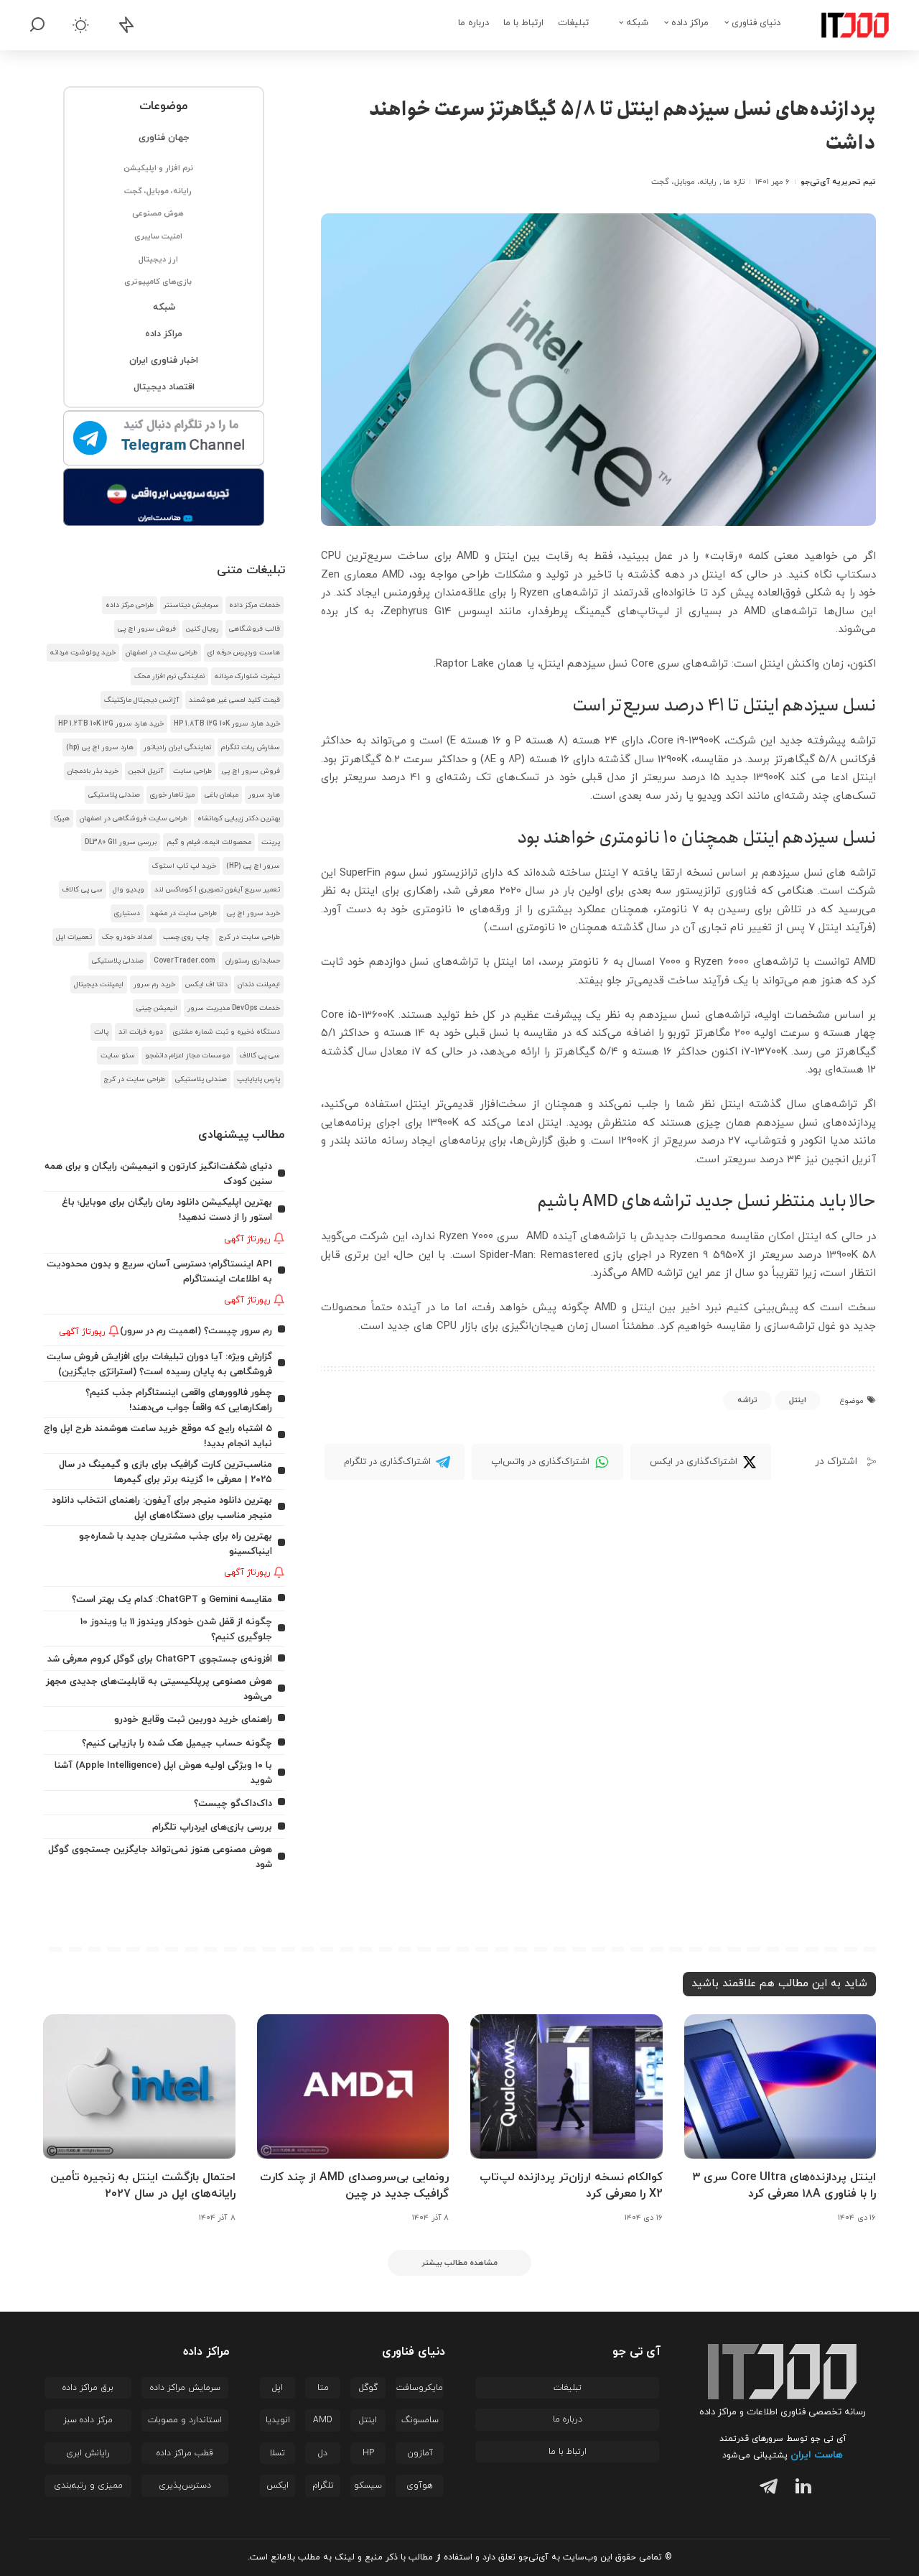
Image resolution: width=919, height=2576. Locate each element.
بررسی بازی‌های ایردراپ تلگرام (212, 1827)
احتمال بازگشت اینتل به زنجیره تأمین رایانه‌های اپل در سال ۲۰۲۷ (143, 2186)
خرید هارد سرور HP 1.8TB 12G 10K (227, 724)
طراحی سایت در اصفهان (162, 653)
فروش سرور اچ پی (147, 629)
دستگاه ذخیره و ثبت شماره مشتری (227, 1032)
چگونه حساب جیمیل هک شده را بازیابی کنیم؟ (177, 1743)
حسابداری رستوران (253, 961)
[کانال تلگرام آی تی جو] (164, 439)
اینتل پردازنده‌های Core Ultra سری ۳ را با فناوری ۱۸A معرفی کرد (784, 2186)
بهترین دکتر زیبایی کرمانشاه (239, 819)
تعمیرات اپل (74, 937)
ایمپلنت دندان (259, 984)
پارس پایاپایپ (258, 1079)
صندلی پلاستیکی (114, 795)
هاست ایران (817, 2455)
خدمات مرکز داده (255, 605)
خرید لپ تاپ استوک (184, 866)
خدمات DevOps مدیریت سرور (234, 1008)
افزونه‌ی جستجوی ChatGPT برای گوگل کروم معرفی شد (160, 1659)
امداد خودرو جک (127, 937)
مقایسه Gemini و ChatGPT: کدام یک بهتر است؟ (172, 1599)
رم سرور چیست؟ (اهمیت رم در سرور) (196, 1331)
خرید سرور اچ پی (253, 913)
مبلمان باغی (221, 795)
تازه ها (733, 182)
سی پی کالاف (83, 890)
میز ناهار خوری (172, 795)
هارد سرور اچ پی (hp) (100, 747)
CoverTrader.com (185, 961)
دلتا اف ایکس (206, 984)
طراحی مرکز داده (130, 605)
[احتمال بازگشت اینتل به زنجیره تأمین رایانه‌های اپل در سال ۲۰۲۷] (139, 2086)
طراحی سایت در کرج (249, 937)
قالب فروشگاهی (255, 629)
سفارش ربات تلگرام (251, 747)
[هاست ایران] (164, 497)
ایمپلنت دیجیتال (99, 984)
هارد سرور (264, 795)
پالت (101, 1032)
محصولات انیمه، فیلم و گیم (209, 842)
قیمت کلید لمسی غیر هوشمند (234, 700)
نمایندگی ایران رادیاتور (177, 747)
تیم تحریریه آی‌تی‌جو (838, 182)
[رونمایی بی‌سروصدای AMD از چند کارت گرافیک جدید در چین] (353, 2086)
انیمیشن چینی (157, 1008)
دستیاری (127, 913)
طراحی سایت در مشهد (183, 913)
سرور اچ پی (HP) (253, 866)
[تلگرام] (765, 2489)
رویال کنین (202, 629)
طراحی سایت (192, 771)
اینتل (798, 1400)
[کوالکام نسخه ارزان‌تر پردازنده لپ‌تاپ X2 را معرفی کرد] (566, 2086)
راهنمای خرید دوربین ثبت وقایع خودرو (193, 1719)
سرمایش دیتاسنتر (191, 605)
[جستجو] (37, 25)
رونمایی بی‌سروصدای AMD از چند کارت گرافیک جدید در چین (354, 2186)
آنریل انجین (146, 771)
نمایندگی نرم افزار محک (169, 676)
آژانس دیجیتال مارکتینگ (141, 700)
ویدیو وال (129, 890)
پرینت (271, 842)
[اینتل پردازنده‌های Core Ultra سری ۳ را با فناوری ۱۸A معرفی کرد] (780, 2086)
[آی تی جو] (844, 25)
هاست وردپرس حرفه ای (244, 653)
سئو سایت (118, 1056)
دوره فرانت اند (141, 1032)
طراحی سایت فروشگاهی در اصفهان (134, 819)
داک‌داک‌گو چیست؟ (233, 1803)
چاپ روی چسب (186, 937)
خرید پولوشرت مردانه (83, 653)
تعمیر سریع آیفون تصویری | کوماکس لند (217, 890)
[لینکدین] (800, 2489)
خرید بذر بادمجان (93, 771)
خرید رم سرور (154, 984)
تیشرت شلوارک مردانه (247, 676)
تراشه (747, 1400)
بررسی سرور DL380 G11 (121, 842)
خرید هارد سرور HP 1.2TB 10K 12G (111, 724)
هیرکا (62, 819)
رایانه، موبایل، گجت (684, 182)
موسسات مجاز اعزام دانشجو (187, 1056)
